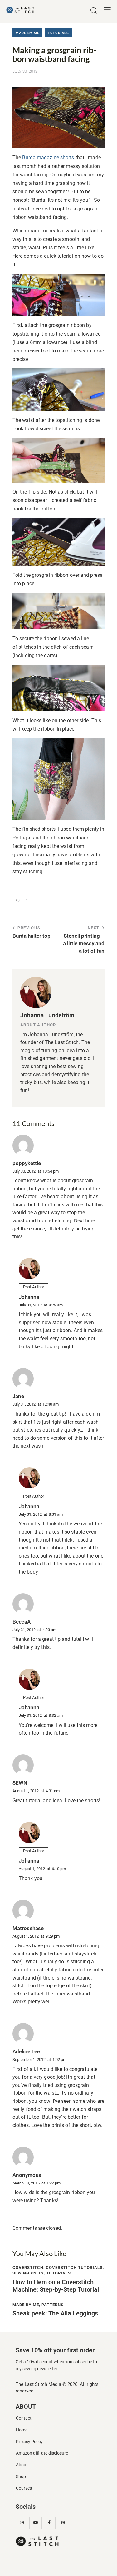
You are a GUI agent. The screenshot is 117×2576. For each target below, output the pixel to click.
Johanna (29, 1297)
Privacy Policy (29, 2442)
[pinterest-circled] (63, 2523)
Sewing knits (28, 2273)
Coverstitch (28, 2267)
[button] (107, 10)
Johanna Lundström (47, 1015)
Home (22, 2430)
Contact (24, 2418)
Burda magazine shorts (49, 157)
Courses (24, 2488)
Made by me (27, 33)
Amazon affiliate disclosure (42, 2453)
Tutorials (58, 33)
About (22, 2465)
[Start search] (94, 11)
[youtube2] (36, 2523)
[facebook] (49, 2523)
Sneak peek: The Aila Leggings (55, 2313)
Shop (21, 2477)
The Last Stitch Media (38, 2384)
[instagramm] (22, 2523)
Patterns (53, 2305)
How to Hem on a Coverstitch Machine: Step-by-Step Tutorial (56, 2286)
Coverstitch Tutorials (74, 2267)
